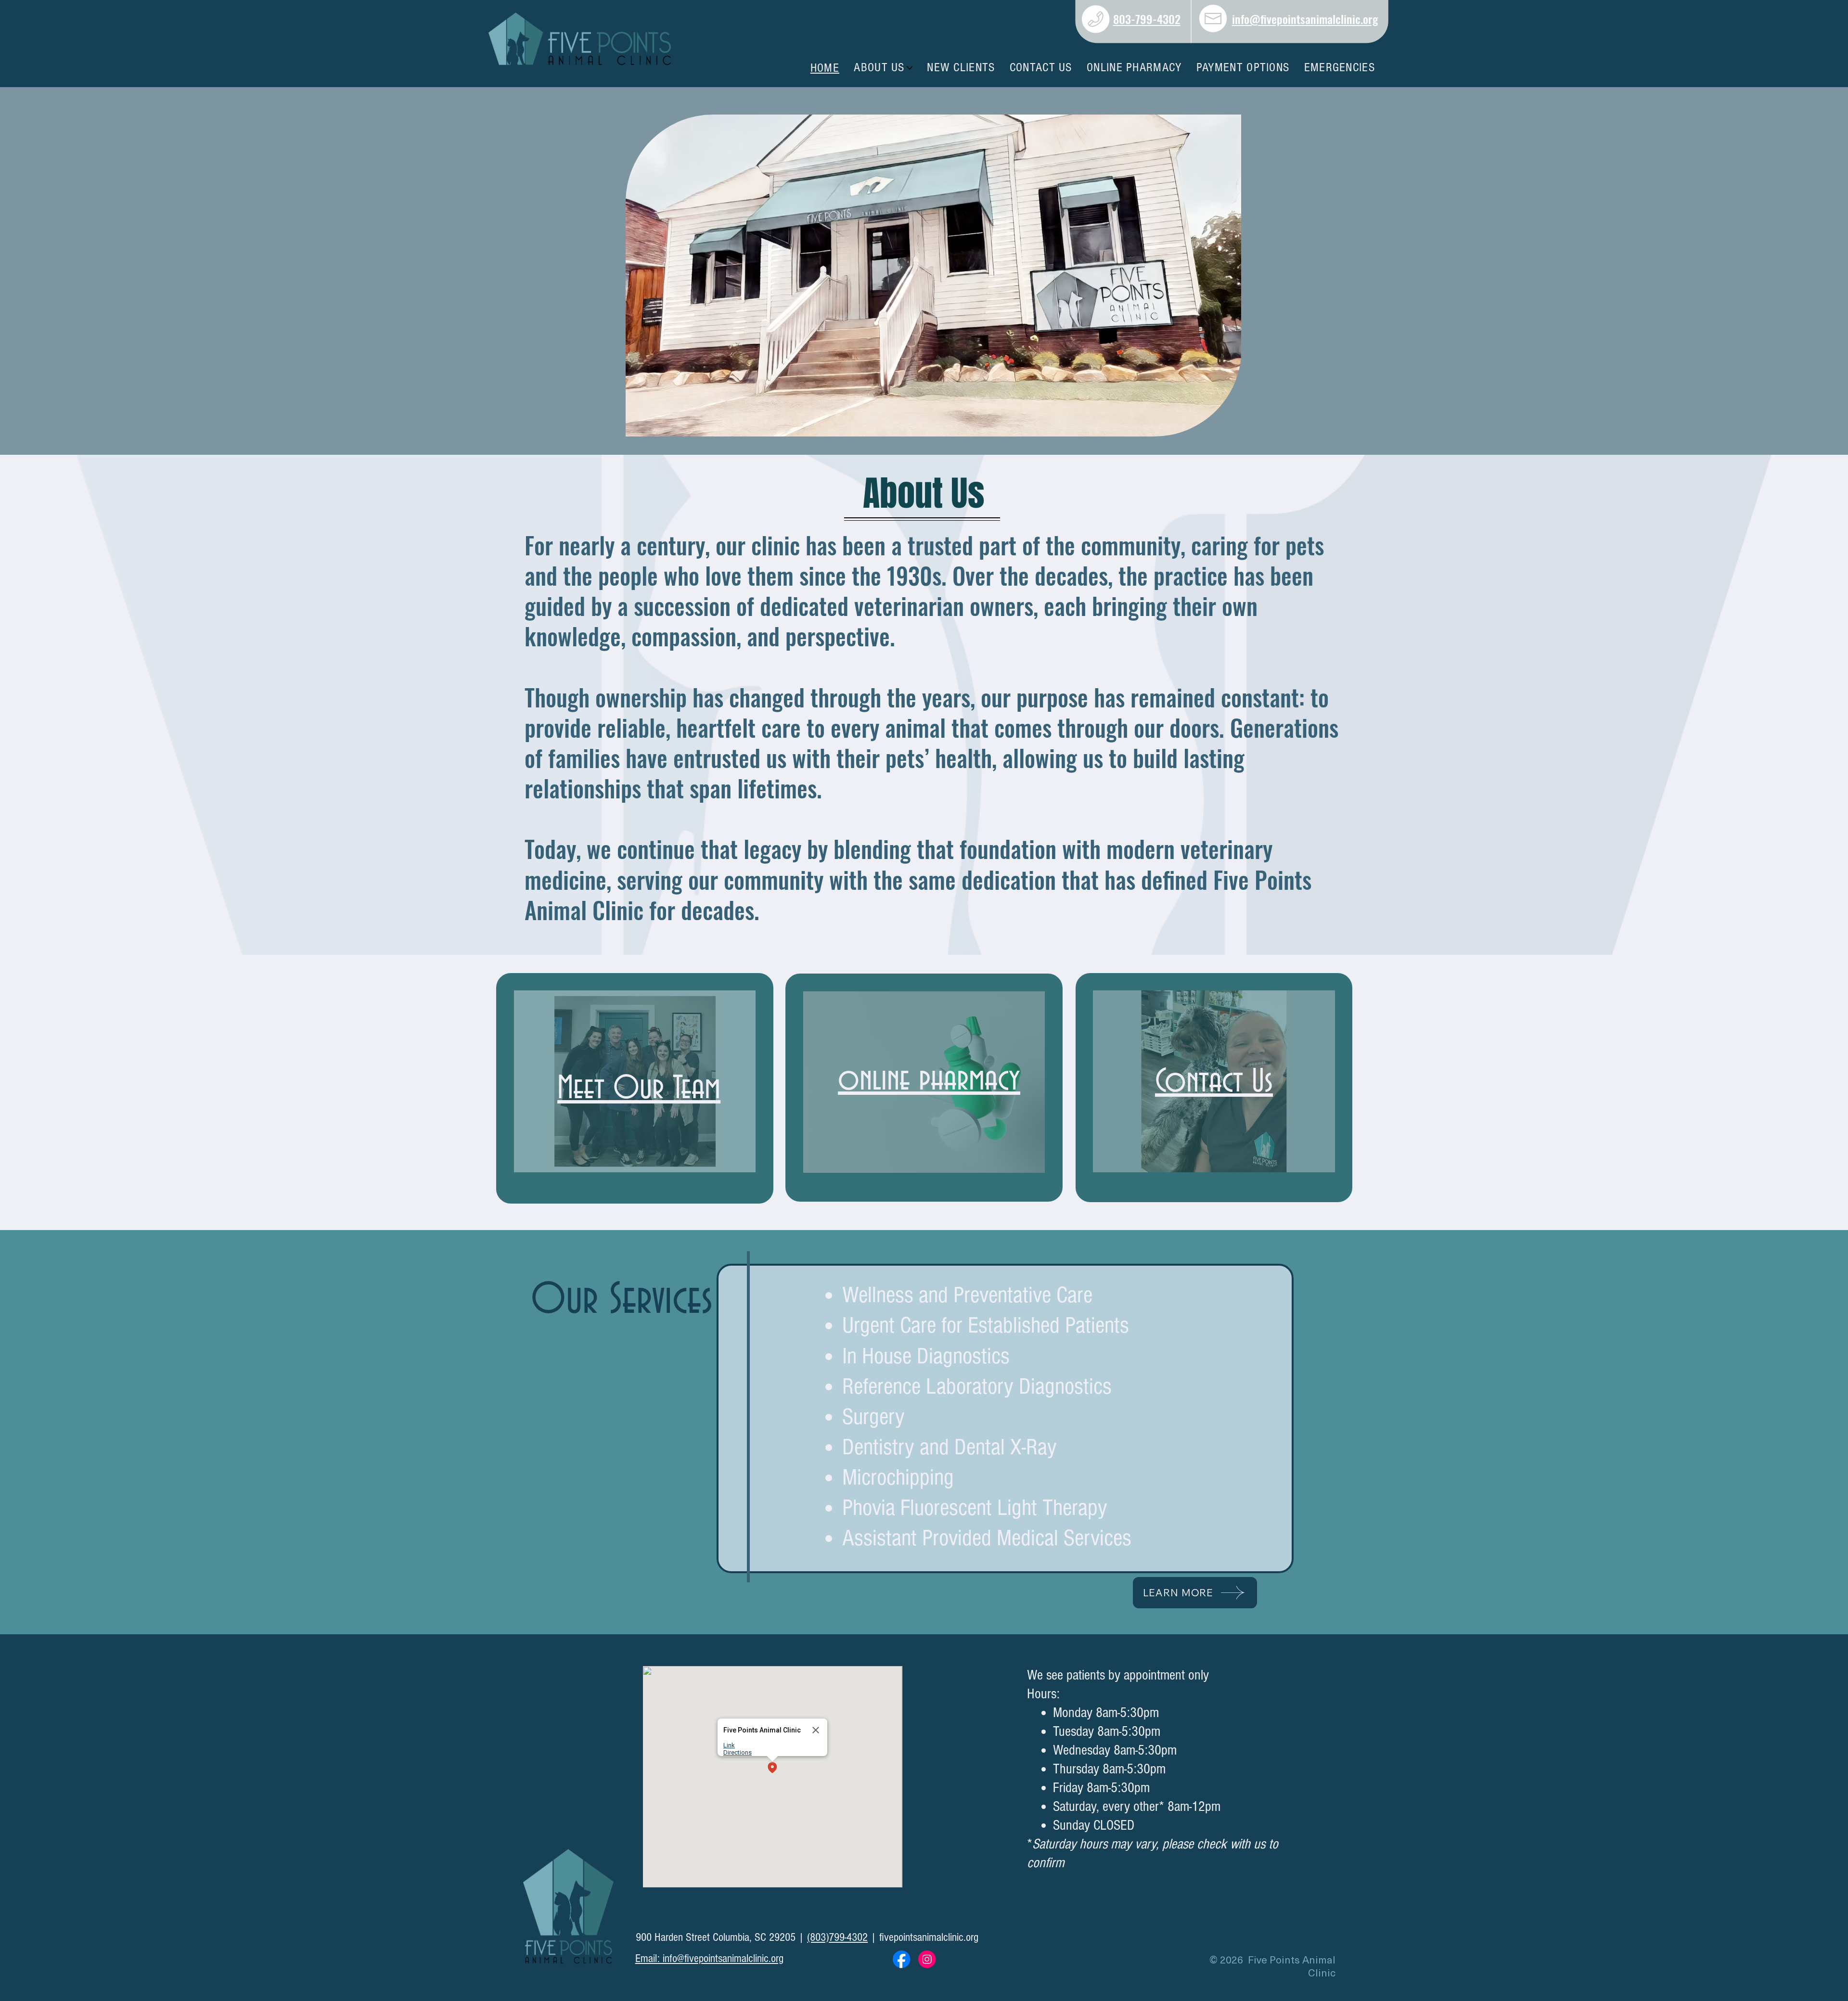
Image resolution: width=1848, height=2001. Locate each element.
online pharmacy (929, 1080)
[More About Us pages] (910, 68)
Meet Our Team (639, 1089)
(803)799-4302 (837, 1937)
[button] (772, 1768)
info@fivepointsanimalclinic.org (1305, 19)
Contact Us (1214, 1082)
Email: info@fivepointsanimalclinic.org (709, 1958)
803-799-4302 (1147, 19)
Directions (738, 1752)
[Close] (816, 1730)
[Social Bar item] (901, 1959)
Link (729, 1745)
